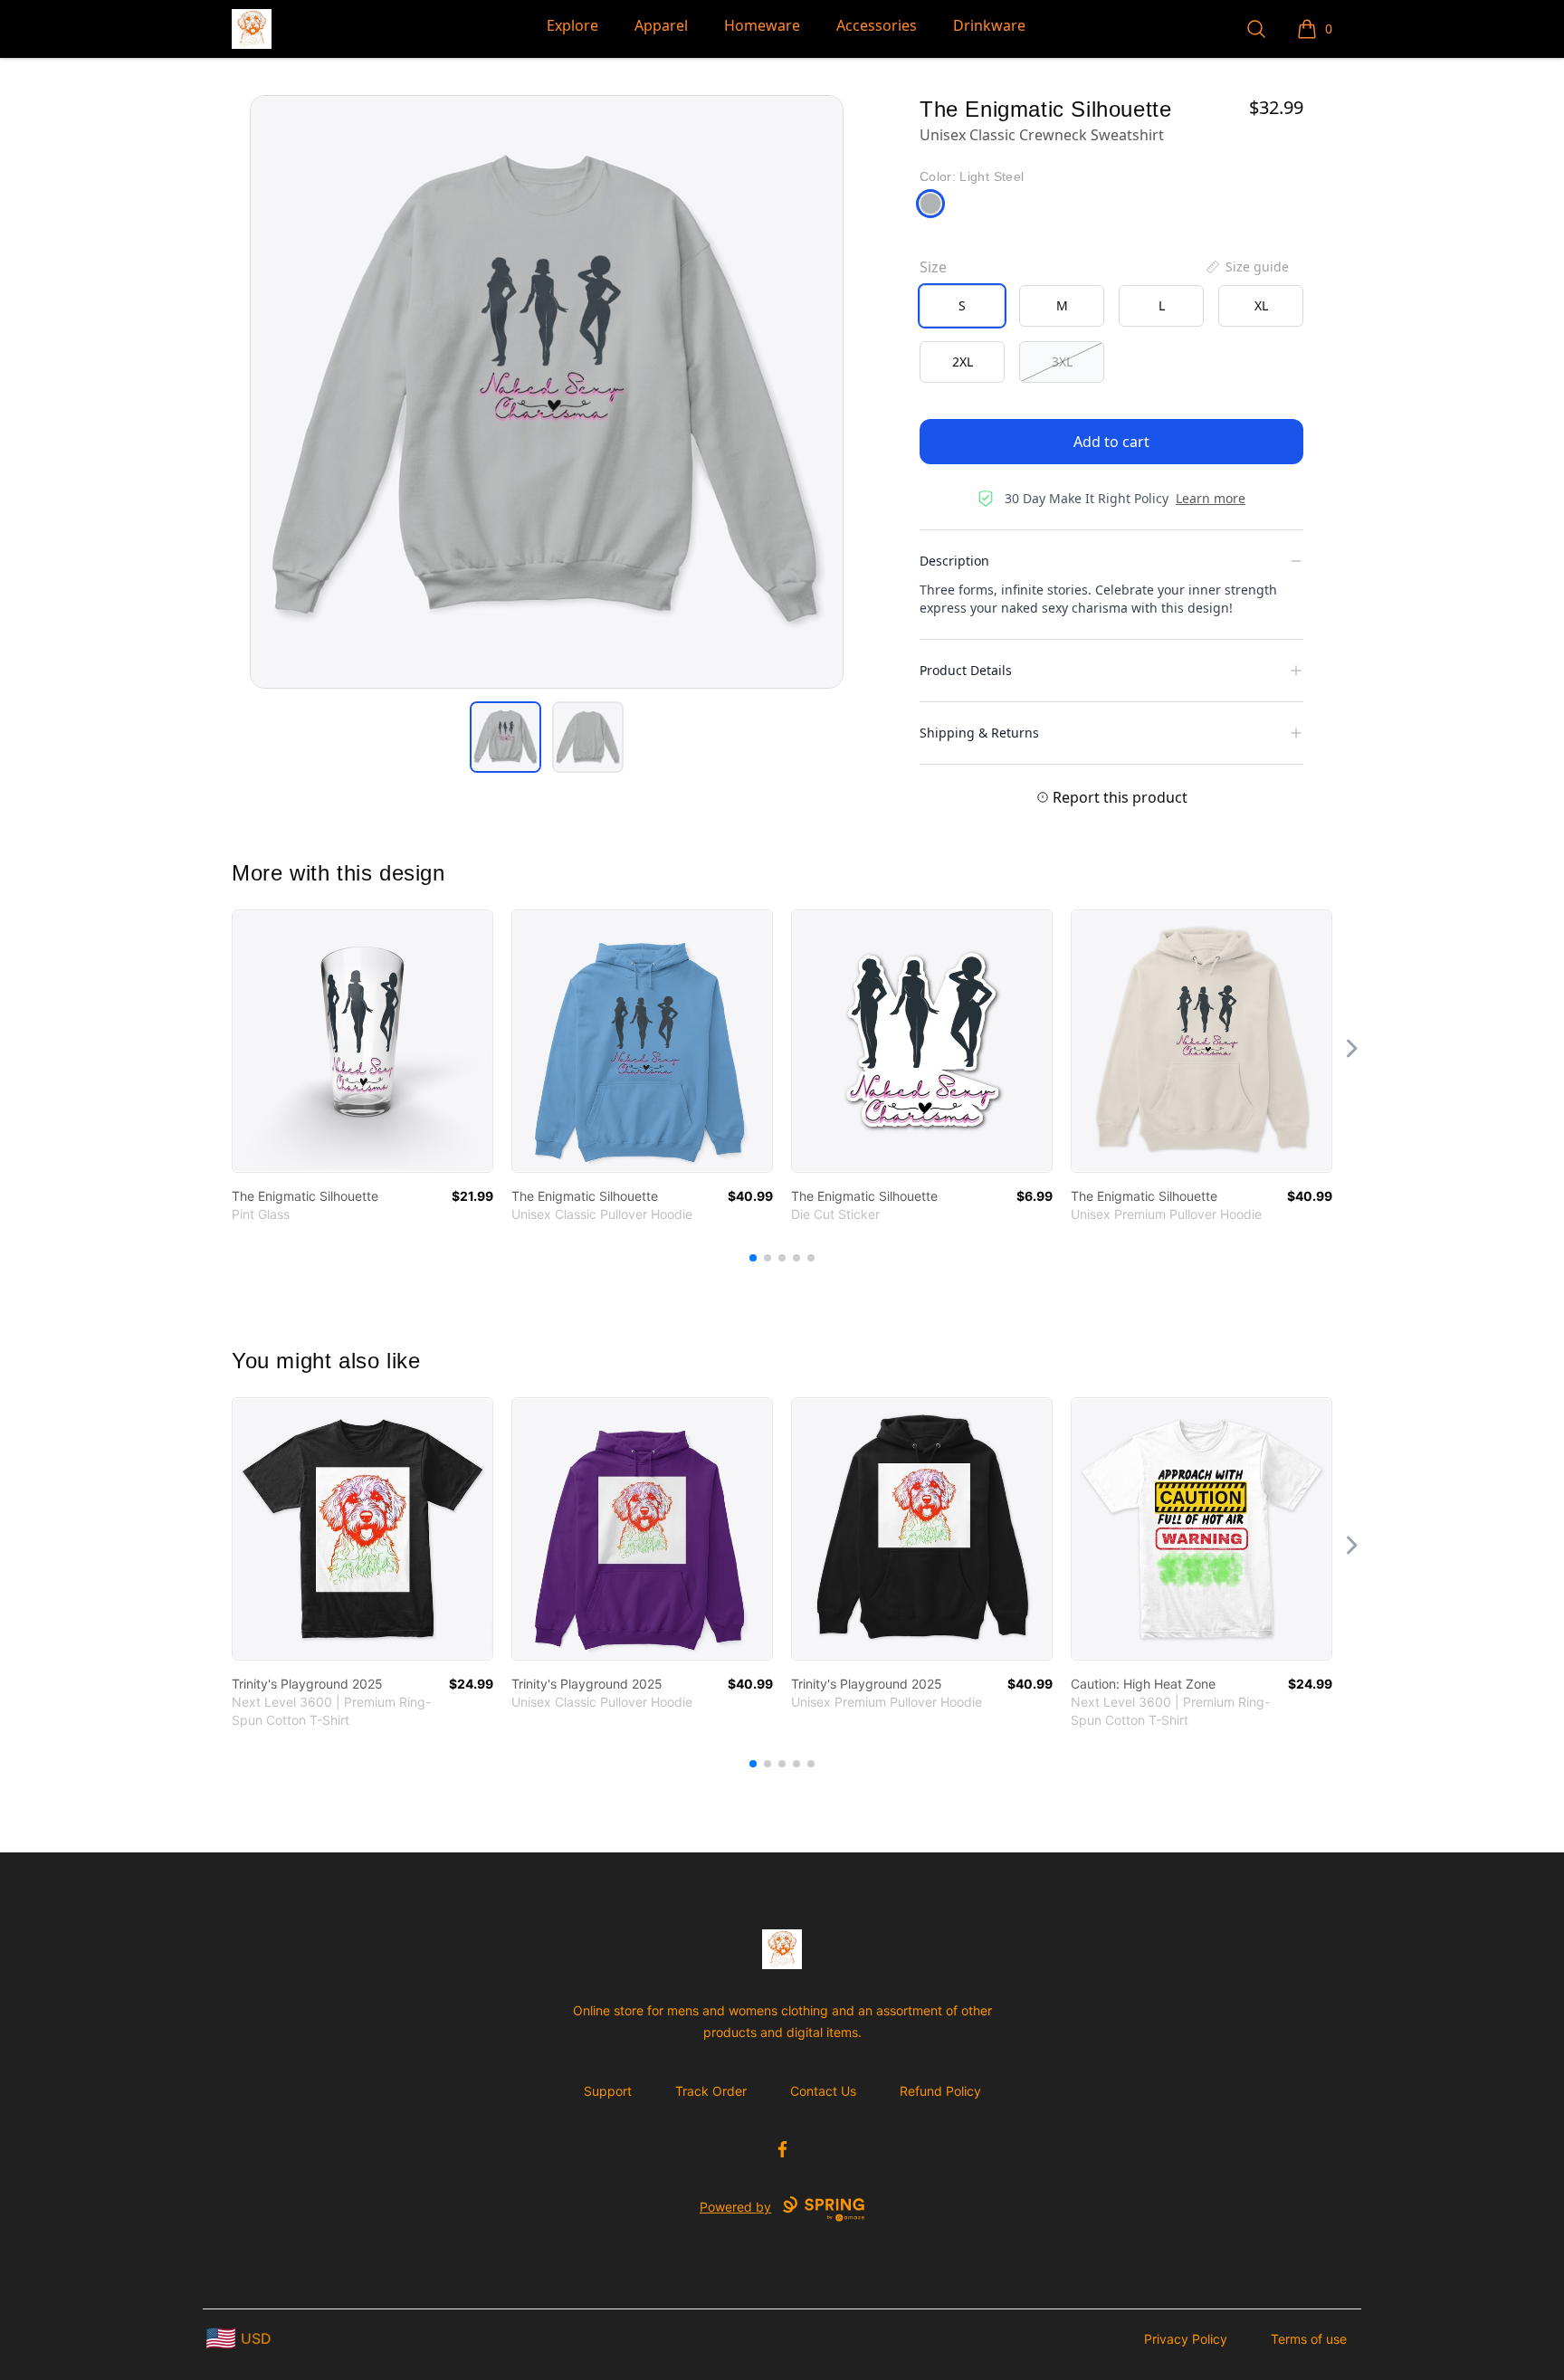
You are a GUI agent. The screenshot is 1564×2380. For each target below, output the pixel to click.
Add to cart (1111, 442)
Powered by (735, 2207)
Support (608, 2091)
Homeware (762, 25)
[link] (362, 1041)
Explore (572, 25)
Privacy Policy (1186, 2339)
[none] (1246, 267)
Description (954, 561)
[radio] (962, 306)
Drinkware (989, 25)
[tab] (505, 737)
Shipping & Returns (979, 733)
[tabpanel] (547, 392)
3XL (1062, 362)
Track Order (711, 2091)
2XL (963, 362)
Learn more (1211, 498)
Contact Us (823, 2091)
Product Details (966, 670)
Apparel (661, 25)
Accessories (877, 25)
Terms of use (1309, 2339)
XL (1261, 305)
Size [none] (933, 267)
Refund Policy (940, 2091)
